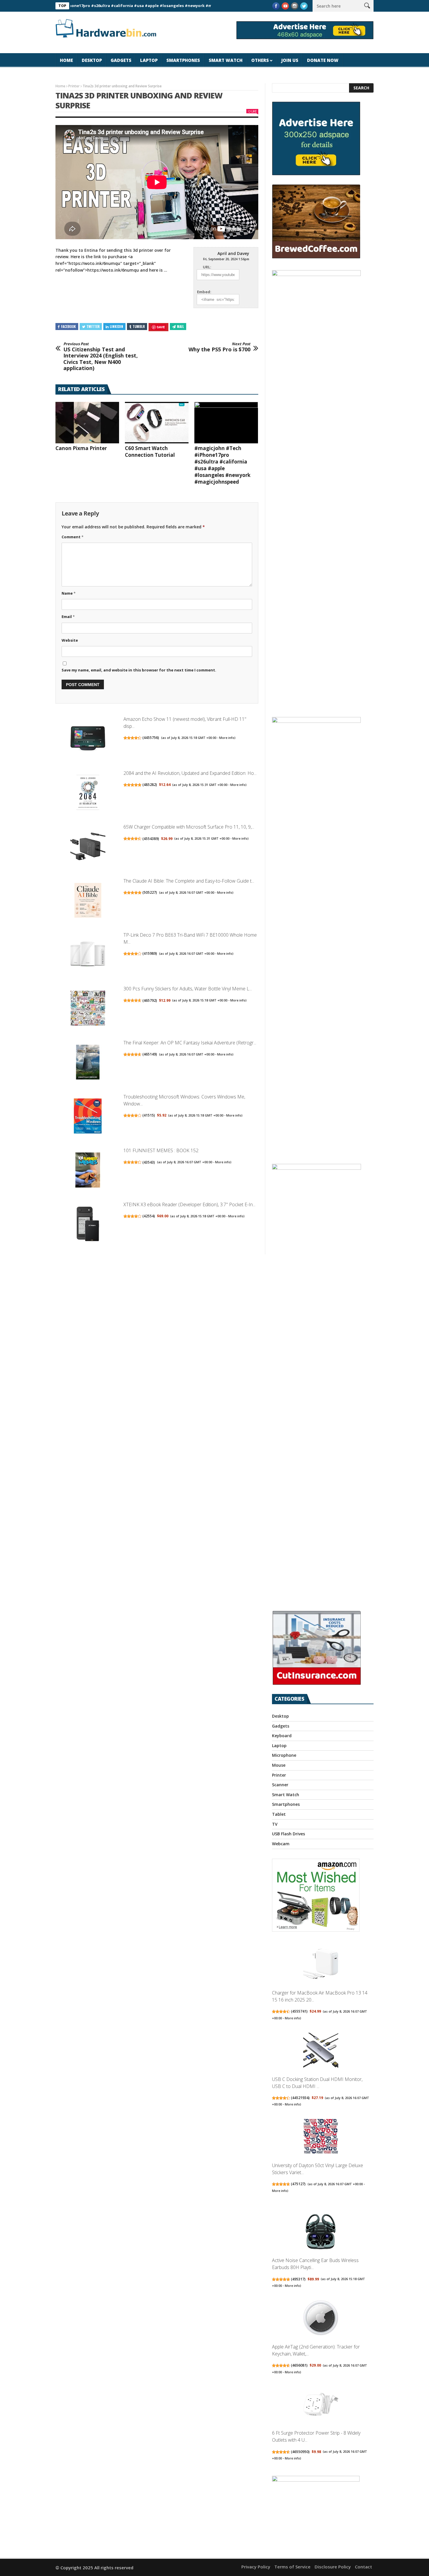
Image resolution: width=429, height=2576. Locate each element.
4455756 (151, 738)
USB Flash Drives (288, 1834)
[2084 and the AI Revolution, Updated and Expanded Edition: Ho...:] (88, 793)
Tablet (279, 1814)
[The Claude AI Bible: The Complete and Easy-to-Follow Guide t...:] (88, 901)
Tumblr (139, 326)
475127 (298, 2184)
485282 (150, 785)
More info (227, 738)
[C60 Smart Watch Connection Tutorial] (157, 423)
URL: (207, 267)
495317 (298, 2279)
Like (254, 111)
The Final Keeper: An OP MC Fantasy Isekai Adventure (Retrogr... (190, 1043)
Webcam (281, 1844)
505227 (150, 892)
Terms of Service (292, 2567)
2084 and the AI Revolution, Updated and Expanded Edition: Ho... (190, 773)
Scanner (280, 1785)
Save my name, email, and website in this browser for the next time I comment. (139, 670)
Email (68, 617)
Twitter (93, 326)
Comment (73, 537)
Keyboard (282, 1736)
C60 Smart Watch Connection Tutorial (150, 452)
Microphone (284, 1755)
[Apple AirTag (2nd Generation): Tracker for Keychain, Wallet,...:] (321, 2319)
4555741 (299, 2011)
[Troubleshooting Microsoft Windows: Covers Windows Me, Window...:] (88, 1117)
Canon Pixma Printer (81, 448)
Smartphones (183, 60)
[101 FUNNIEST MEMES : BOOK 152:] (88, 1171)
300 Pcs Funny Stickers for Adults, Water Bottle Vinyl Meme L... (188, 989)
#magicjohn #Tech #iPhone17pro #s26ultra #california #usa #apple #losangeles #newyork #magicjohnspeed (222, 465)
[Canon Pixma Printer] (87, 423)
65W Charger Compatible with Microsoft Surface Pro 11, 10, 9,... (189, 827)
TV (275, 1824)
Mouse (279, 1765)
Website (70, 640)
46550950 (300, 2452)
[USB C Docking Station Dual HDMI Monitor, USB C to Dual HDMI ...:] (321, 2051)
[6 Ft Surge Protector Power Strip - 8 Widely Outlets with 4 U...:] (321, 2405)
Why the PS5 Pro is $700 (219, 347)
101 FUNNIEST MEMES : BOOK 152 (161, 1150)
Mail (180, 326)
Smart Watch (226, 60)
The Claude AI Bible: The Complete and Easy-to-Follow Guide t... (189, 881)
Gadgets (121, 60)
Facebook (68, 326)
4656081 (299, 2365)
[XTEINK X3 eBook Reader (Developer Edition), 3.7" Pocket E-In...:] (88, 1225)
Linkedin (116, 326)
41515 (149, 1115)
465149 (150, 1054)
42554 (149, 1216)
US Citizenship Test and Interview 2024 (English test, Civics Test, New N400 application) (101, 357)
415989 (150, 953)
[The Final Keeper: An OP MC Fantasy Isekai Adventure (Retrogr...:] (88, 1063)
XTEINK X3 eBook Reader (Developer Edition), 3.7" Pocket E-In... (189, 1204)
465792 (150, 1000)
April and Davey (233, 253)
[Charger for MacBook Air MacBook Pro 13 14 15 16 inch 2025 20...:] (321, 1965)
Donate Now (323, 60)
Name (69, 593)
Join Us (290, 60)
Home (66, 60)
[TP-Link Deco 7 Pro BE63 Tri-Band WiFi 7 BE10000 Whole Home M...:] (88, 955)
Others (260, 60)
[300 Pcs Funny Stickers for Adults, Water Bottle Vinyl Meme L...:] (88, 1009)
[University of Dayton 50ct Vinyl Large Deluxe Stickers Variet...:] (321, 2137)
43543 (149, 1162)
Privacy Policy (256, 2567)
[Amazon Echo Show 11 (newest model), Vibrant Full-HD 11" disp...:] (88, 739)
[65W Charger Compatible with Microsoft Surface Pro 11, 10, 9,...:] (88, 847)
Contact (363, 2567)
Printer (74, 86)
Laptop (149, 60)
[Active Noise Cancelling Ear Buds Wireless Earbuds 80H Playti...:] (321, 2232)
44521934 (300, 2098)
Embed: (204, 292)
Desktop (92, 60)
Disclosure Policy (333, 2567)
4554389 (151, 839)
